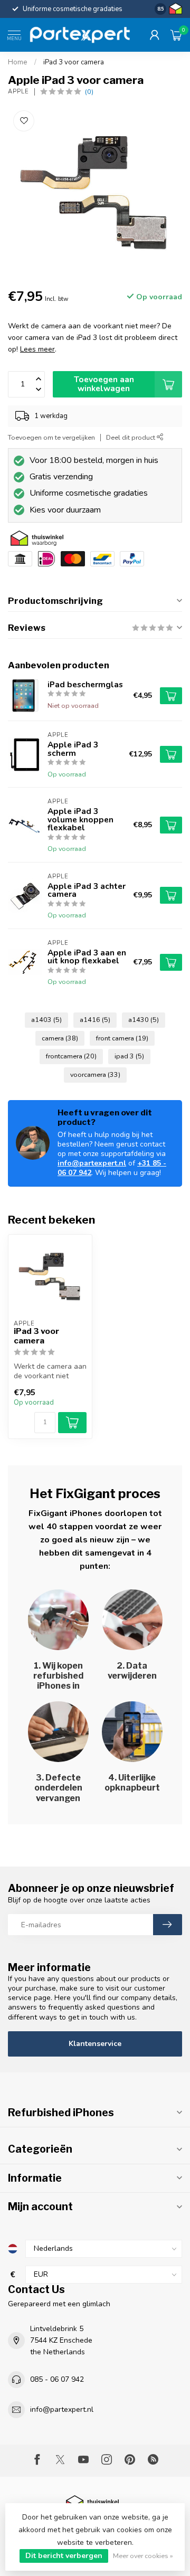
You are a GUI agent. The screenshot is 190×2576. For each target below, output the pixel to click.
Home (18, 62)
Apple (18, 92)
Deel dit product (131, 437)
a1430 (144, 1020)
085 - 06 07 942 (57, 2379)
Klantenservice (95, 2044)
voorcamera (95, 1074)
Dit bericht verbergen (64, 2556)
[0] (176, 35)
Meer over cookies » (143, 2556)
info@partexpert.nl (92, 1163)
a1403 (46, 1020)
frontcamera (71, 1056)
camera (60, 1038)
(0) (89, 92)
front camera (122, 1038)
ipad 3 (129, 1056)
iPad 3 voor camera (74, 62)
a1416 (95, 1020)
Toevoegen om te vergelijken (51, 437)
